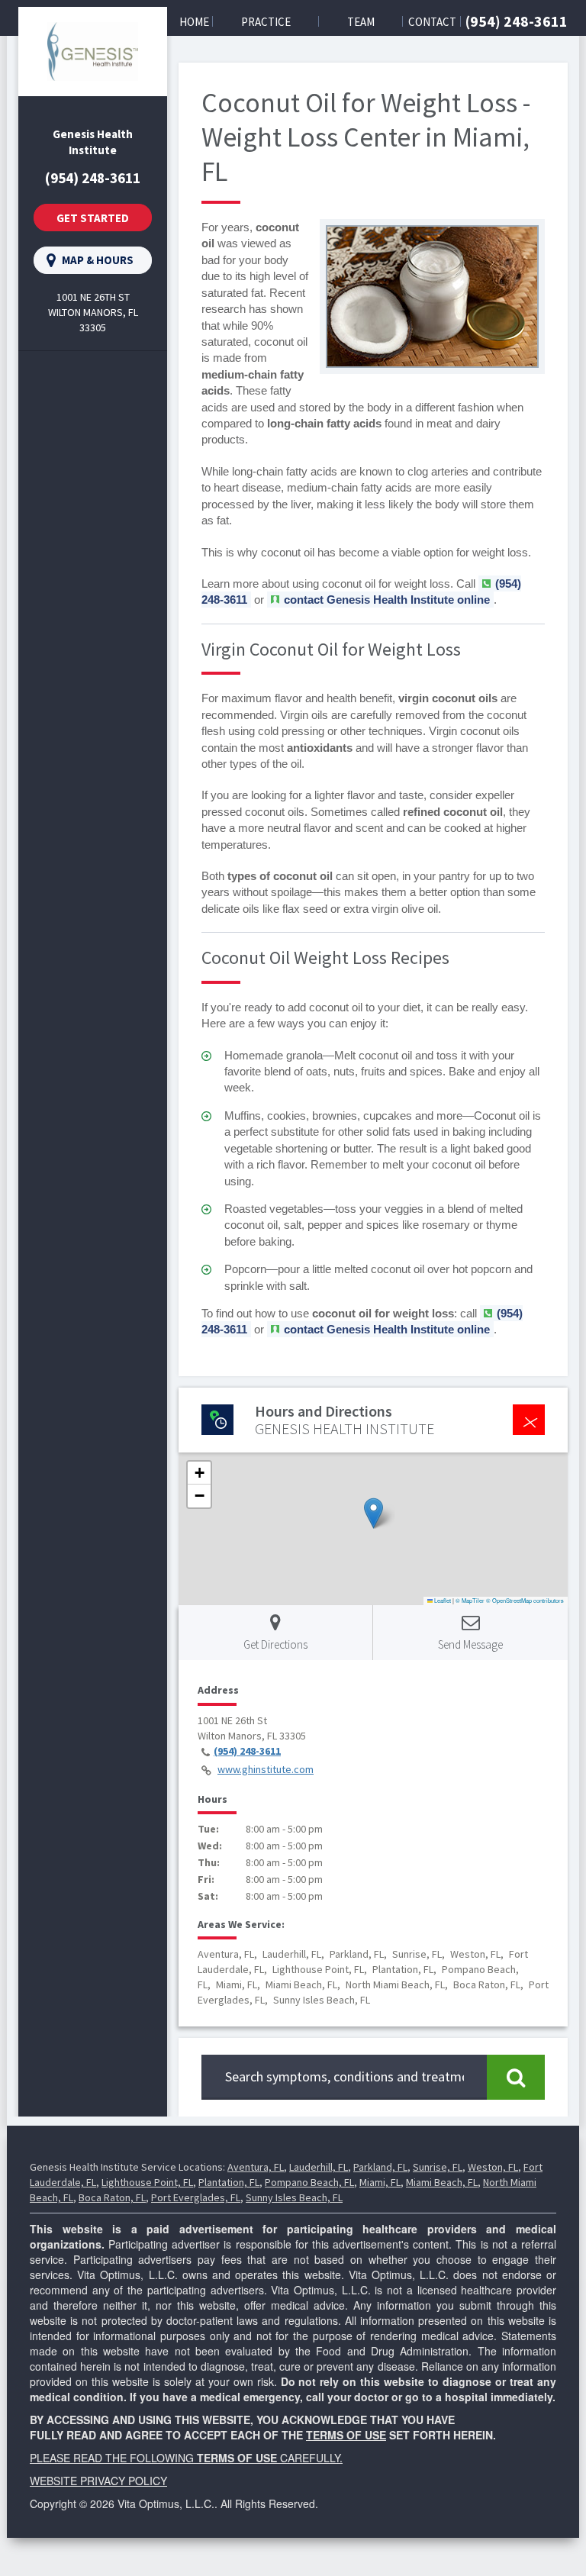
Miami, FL (380, 2182)
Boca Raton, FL (112, 2197)
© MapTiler (470, 1600)
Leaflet (442, 1600)
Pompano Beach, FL (309, 2182)
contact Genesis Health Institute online (387, 600)
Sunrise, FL (438, 2167)
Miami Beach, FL (442, 2182)
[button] (373, 1513)
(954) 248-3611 (517, 21)
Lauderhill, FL (319, 2167)
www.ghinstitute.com (266, 1769)
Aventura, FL (256, 2167)
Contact (432, 22)
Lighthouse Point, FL (147, 2182)
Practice (266, 22)
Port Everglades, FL (196, 2197)
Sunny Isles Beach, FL (294, 2197)
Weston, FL (493, 2167)
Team (361, 22)
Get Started (93, 218)
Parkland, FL (380, 2167)
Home (194, 22)
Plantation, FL (229, 2182)
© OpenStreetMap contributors (525, 1600)
